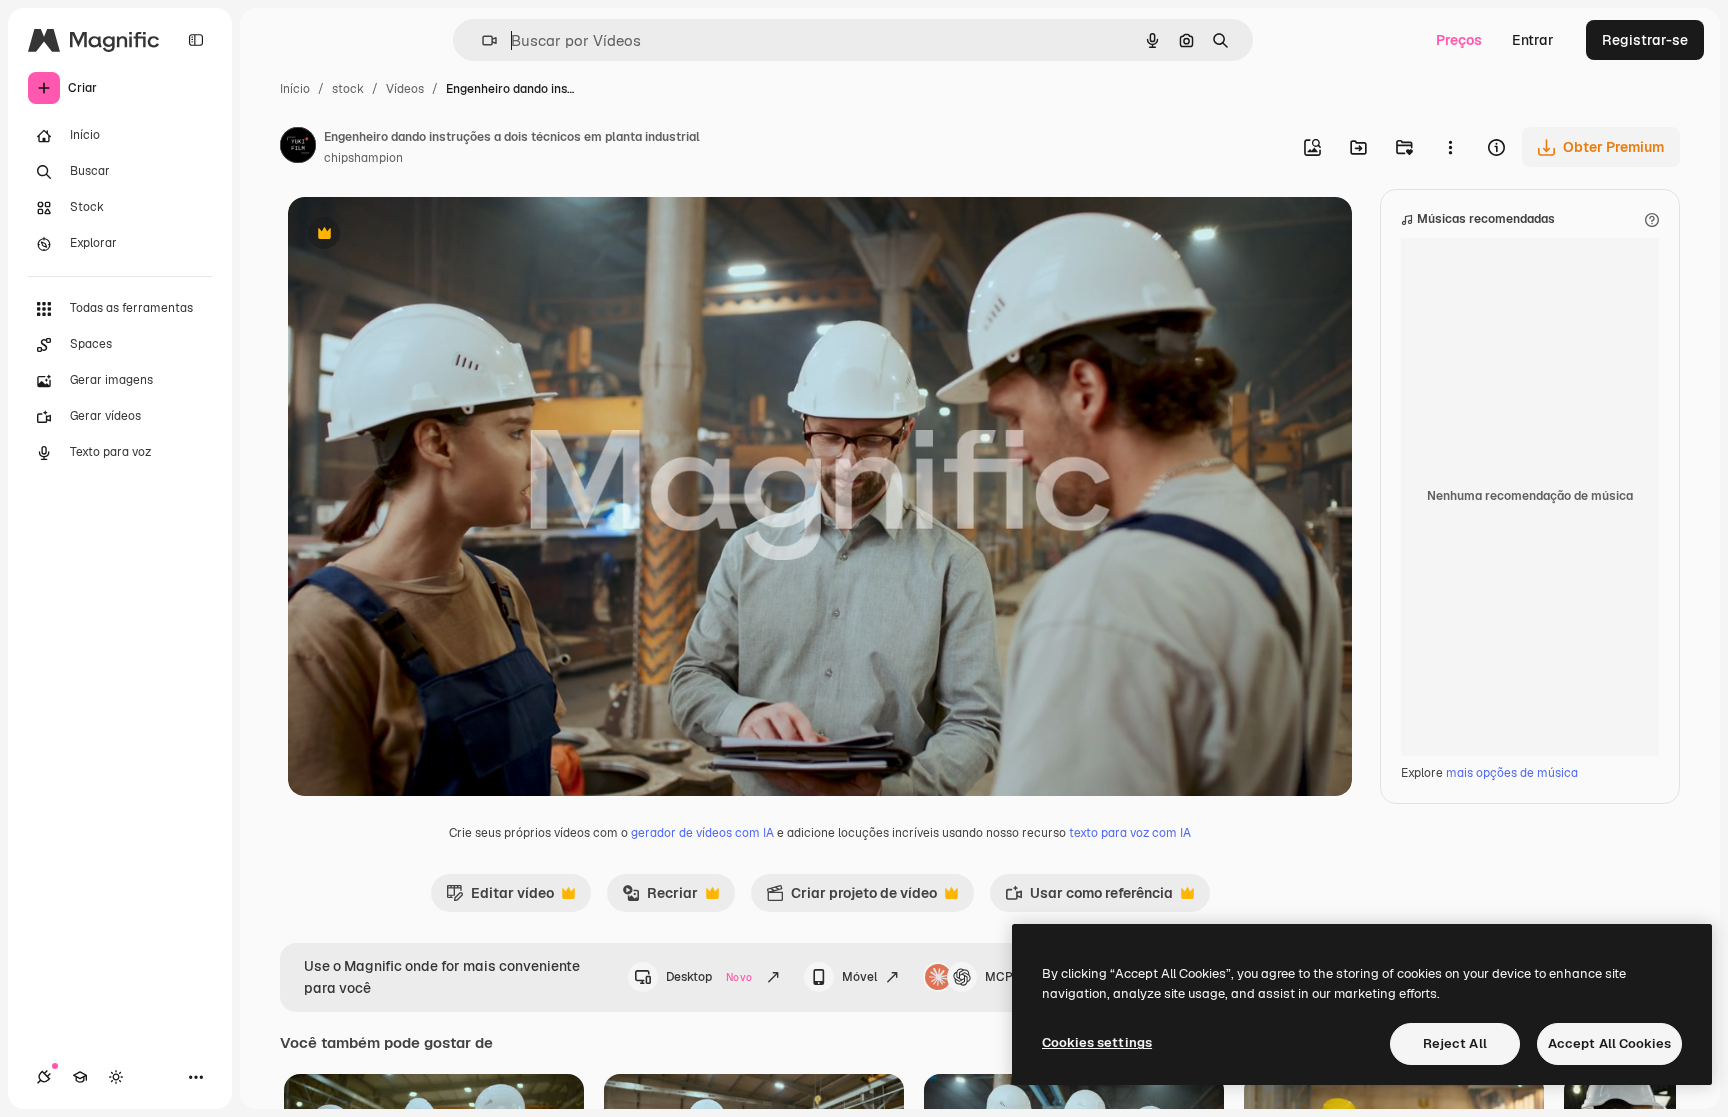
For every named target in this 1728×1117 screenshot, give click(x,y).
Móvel (859, 977)
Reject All (1455, 1043)
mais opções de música (1512, 773)
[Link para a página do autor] (298, 148)
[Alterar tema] (116, 1077)
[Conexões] (44, 1077)
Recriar (660, 898)
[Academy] (80, 1077)
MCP (999, 977)
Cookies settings (1097, 1042)
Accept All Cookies (1609, 1043)
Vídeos (405, 89)
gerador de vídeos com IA (702, 833)
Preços (1459, 40)
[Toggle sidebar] (196, 40)
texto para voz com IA (1130, 833)
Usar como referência (1089, 898)
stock (348, 89)
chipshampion (363, 158)
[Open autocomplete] (481, 40)
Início (295, 89)
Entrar (1533, 40)
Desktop (709, 977)
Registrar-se (1645, 40)
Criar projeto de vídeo (851, 898)
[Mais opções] (1450, 147)
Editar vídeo (500, 898)
